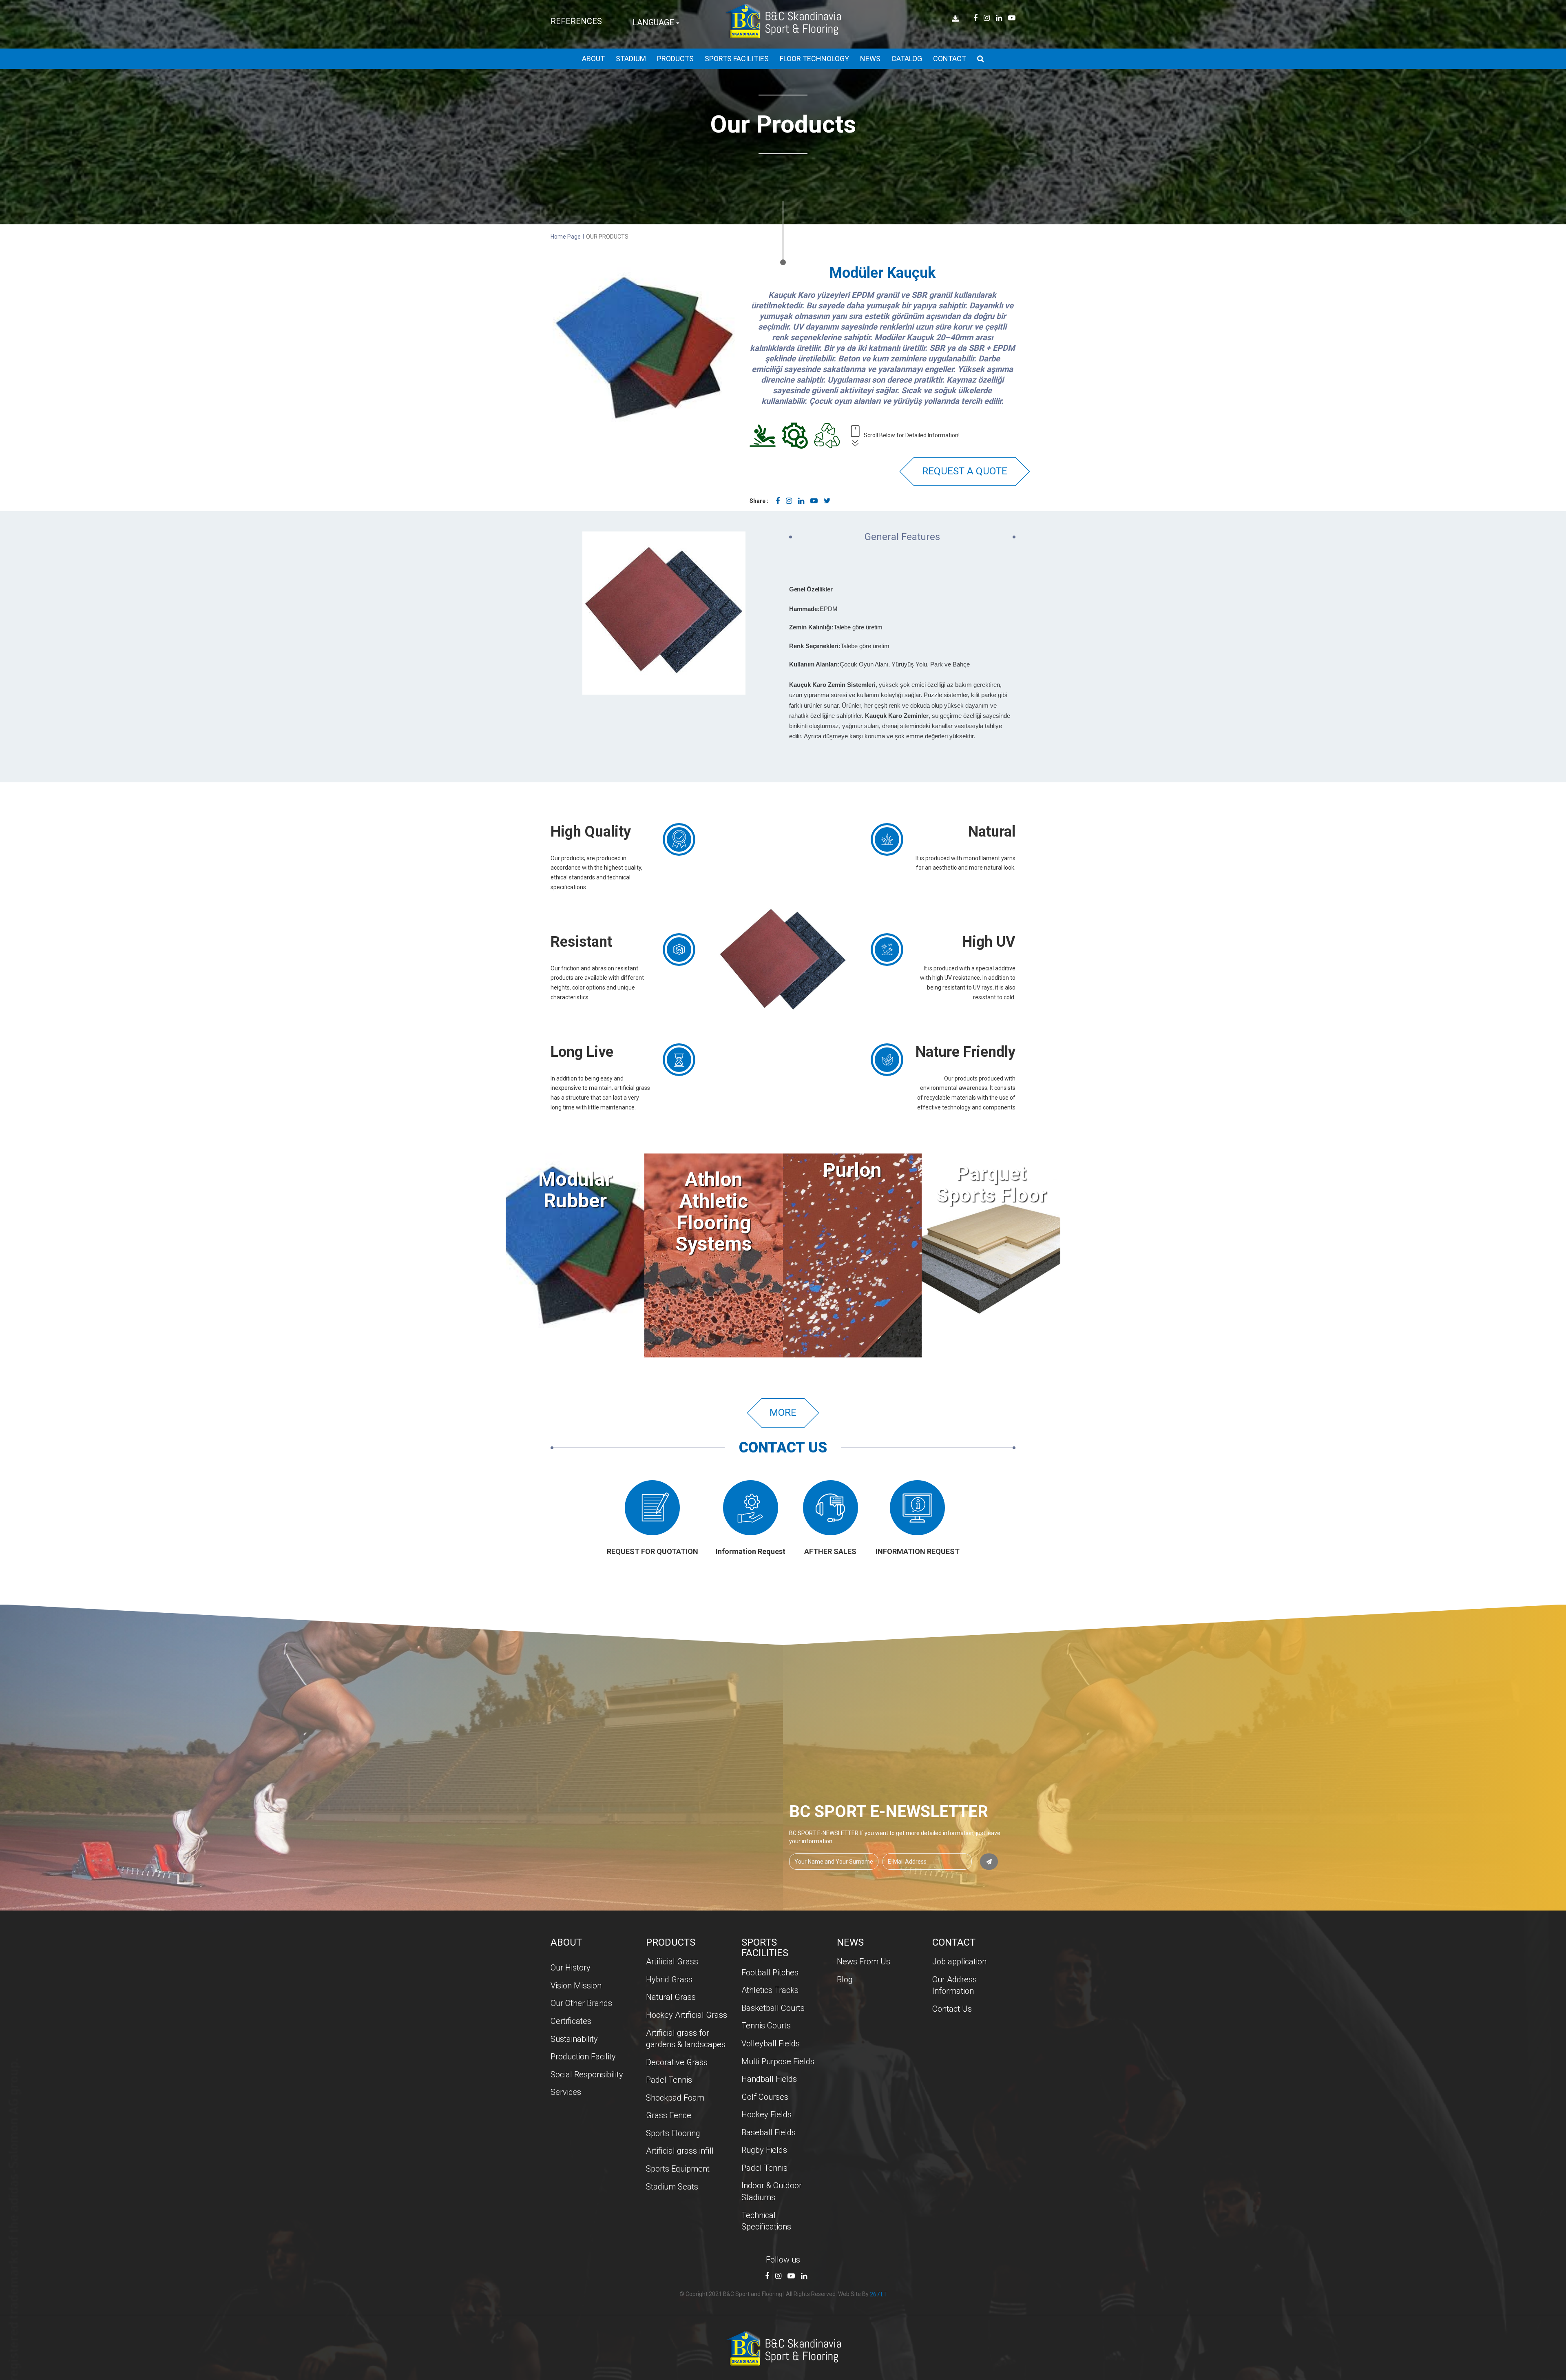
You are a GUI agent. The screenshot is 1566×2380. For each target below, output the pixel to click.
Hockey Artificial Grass (687, 2015)
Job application (959, 1962)
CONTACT (950, 59)
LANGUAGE (654, 22)
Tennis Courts (766, 2026)
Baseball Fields (769, 2132)
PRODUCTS (675, 59)
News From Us (864, 1962)
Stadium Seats (672, 2187)
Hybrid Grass (669, 1979)
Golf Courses (765, 2097)
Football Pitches (770, 1973)
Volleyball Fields (771, 2043)
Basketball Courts (773, 2008)
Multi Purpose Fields (778, 2061)
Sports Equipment (678, 2169)
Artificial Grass (672, 1962)
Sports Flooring (673, 2133)
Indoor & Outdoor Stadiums (772, 2191)
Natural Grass (671, 1997)
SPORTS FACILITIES (737, 59)
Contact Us (952, 2009)
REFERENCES (576, 21)
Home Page (566, 237)
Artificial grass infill (680, 2151)
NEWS (870, 59)
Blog (845, 1979)
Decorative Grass (677, 2062)
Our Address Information (954, 1985)
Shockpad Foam (675, 2098)
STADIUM (631, 59)
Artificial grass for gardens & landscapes (686, 2039)
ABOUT (593, 59)
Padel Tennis (669, 2080)
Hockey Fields (766, 2114)
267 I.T (878, 2294)
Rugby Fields (764, 2150)
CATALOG (907, 59)
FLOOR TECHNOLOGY (814, 59)
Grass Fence (669, 2115)
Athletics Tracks (770, 1990)
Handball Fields (769, 2079)
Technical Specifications (766, 2221)
